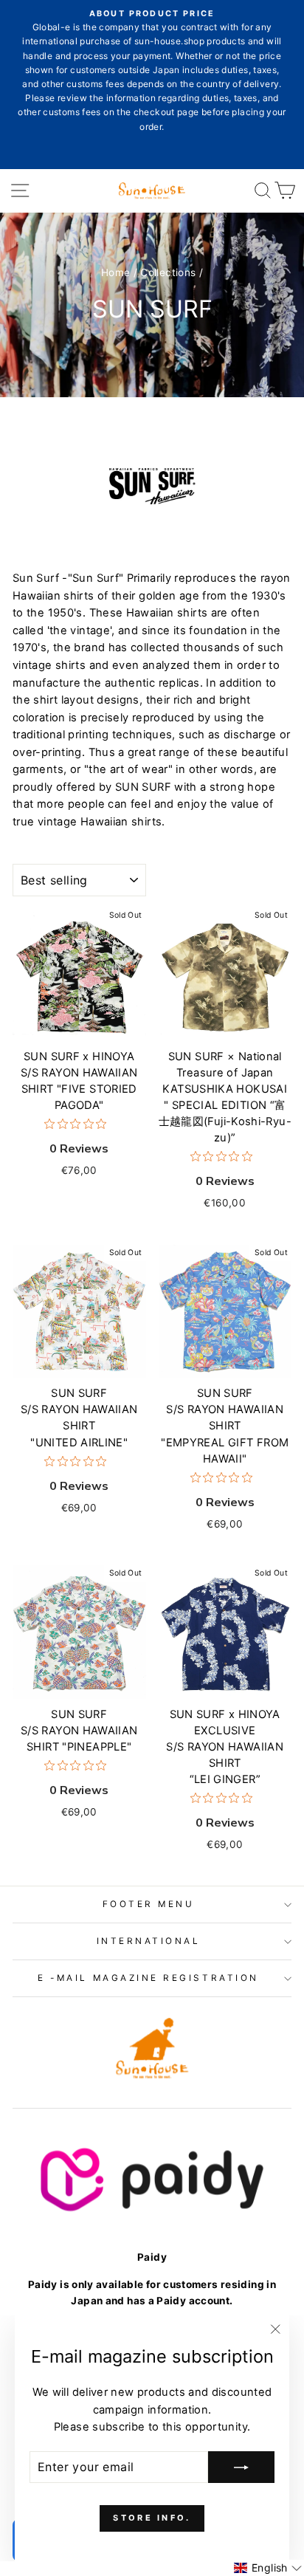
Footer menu (149, 1904)
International (149, 1941)
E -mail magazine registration (148, 1978)
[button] (268, 2568)
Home (115, 272)
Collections (168, 272)
